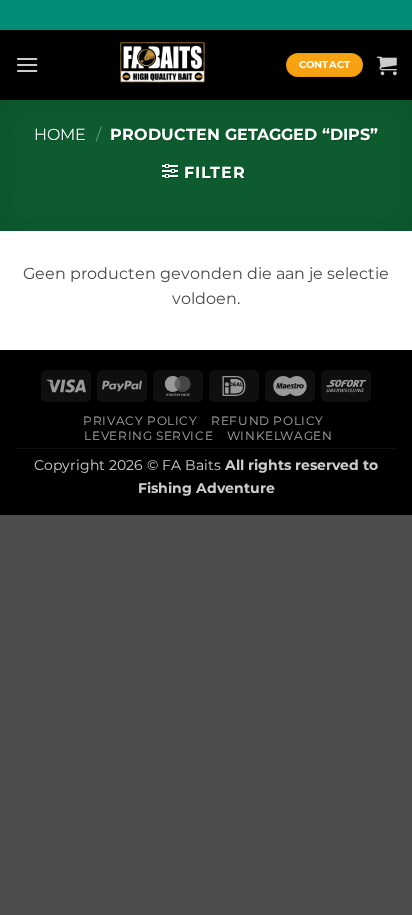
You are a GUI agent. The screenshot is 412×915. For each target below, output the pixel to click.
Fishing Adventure (206, 488)
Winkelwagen (280, 435)
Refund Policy (267, 420)
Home (60, 134)
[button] (27, 64)
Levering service (148, 435)
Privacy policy (140, 420)
